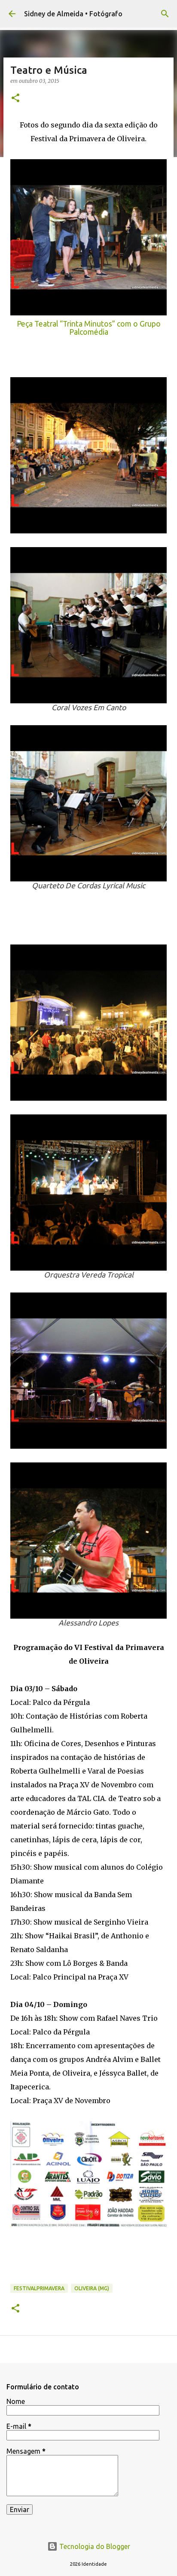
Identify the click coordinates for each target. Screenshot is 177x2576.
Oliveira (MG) (92, 2288)
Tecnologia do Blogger (94, 2546)
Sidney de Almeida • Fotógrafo (73, 14)
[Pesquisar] (165, 14)
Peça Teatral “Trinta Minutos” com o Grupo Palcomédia (89, 328)
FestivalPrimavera (39, 2288)
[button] (15, 98)
